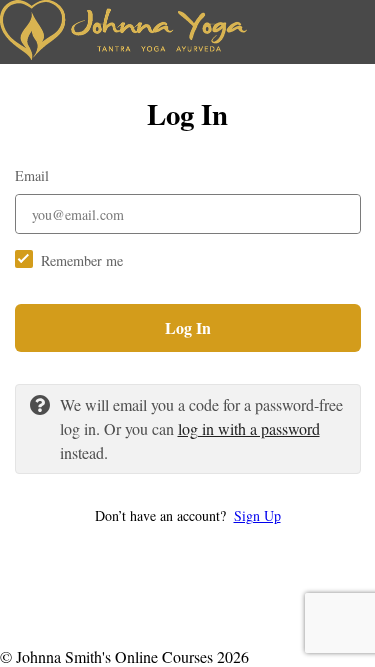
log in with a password (249, 428)
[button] (188, 515)
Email (32, 175)
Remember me (82, 260)
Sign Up (257, 515)
